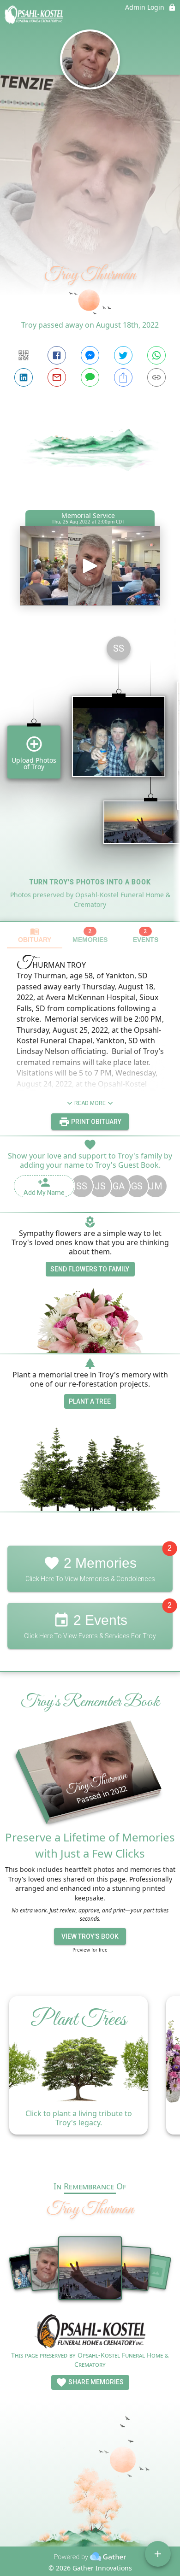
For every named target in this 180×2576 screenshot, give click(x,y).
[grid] (90, 775)
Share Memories (95, 2382)
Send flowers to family (90, 1269)
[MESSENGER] (90, 355)
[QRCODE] (24, 355)
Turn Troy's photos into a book (90, 882)
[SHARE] (123, 377)
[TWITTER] (123, 355)
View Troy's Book (90, 1936)
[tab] (35, 935)
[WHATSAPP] (156, 355)
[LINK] (156, 377)
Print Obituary (96, 1122)
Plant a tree (90, 1401)
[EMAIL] (57, 377)
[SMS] (90, 377)
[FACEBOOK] (57, 355)
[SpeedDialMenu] (158, 2554)
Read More (90, 1103)
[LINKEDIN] (24, 377)
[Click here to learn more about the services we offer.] (90, 2332)
